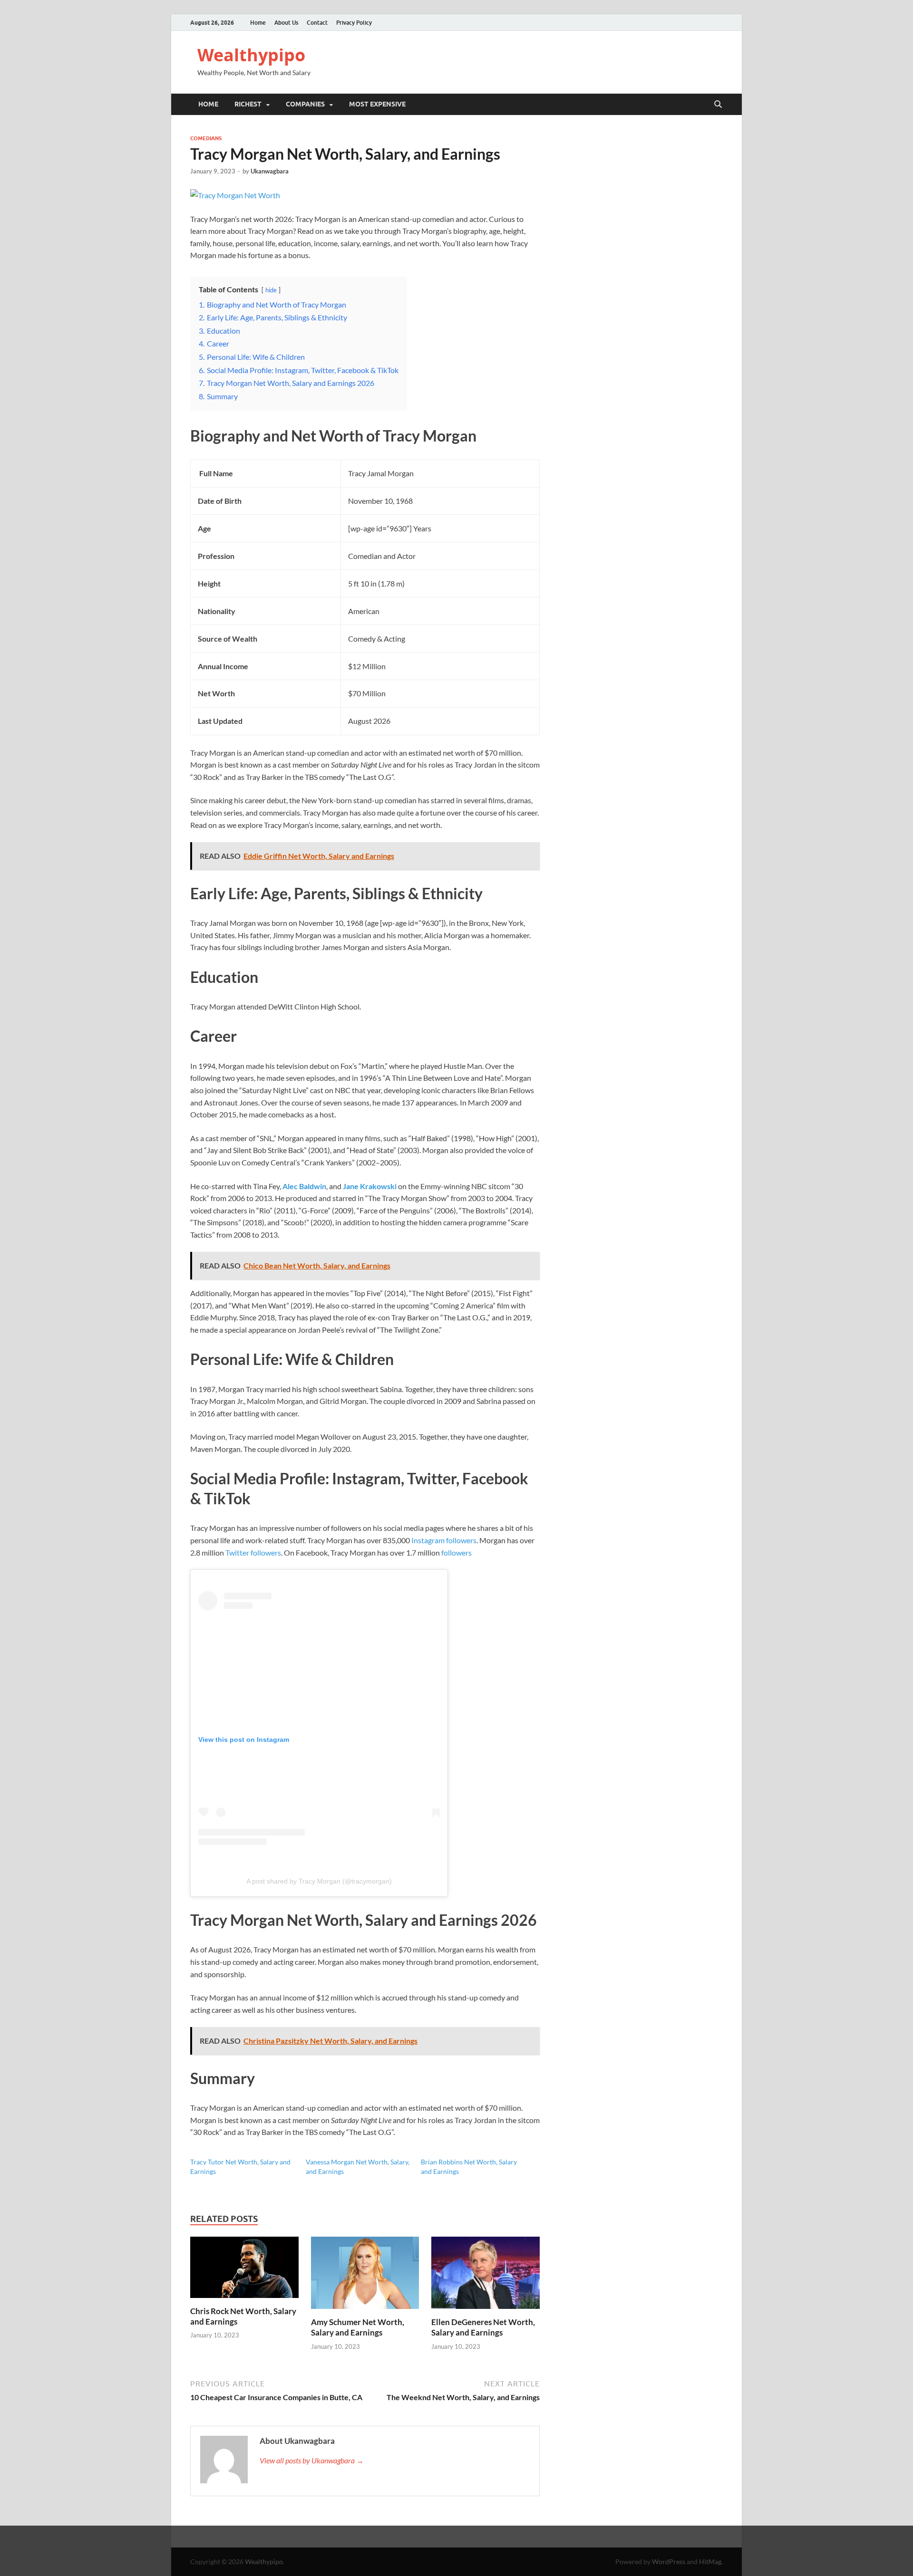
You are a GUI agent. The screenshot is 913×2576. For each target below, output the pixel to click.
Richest (248, 104)
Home (258, 23)
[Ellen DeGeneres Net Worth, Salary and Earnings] (486, 2276)
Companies (305, 104)
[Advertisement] (456, 2549)
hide (271, 290)
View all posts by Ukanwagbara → (312, 2460)
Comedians (206, 138)
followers (456, 1552)
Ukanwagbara (270, 171)
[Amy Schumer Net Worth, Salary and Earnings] (365, 2276)
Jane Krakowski (370, 1186)
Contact (317, 23)
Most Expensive (377, 104)
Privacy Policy (354, 23)
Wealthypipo (251, 55)
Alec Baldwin (304, 1186)
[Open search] (718, 105)
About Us (286, 23)
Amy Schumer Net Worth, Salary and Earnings (358, 2327)
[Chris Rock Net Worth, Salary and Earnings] (244, 2270)
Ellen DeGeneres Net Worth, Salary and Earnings (483, 2327)
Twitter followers (253, 1552)
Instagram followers (444, 1540)
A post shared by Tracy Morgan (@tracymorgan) (319, 1881)
